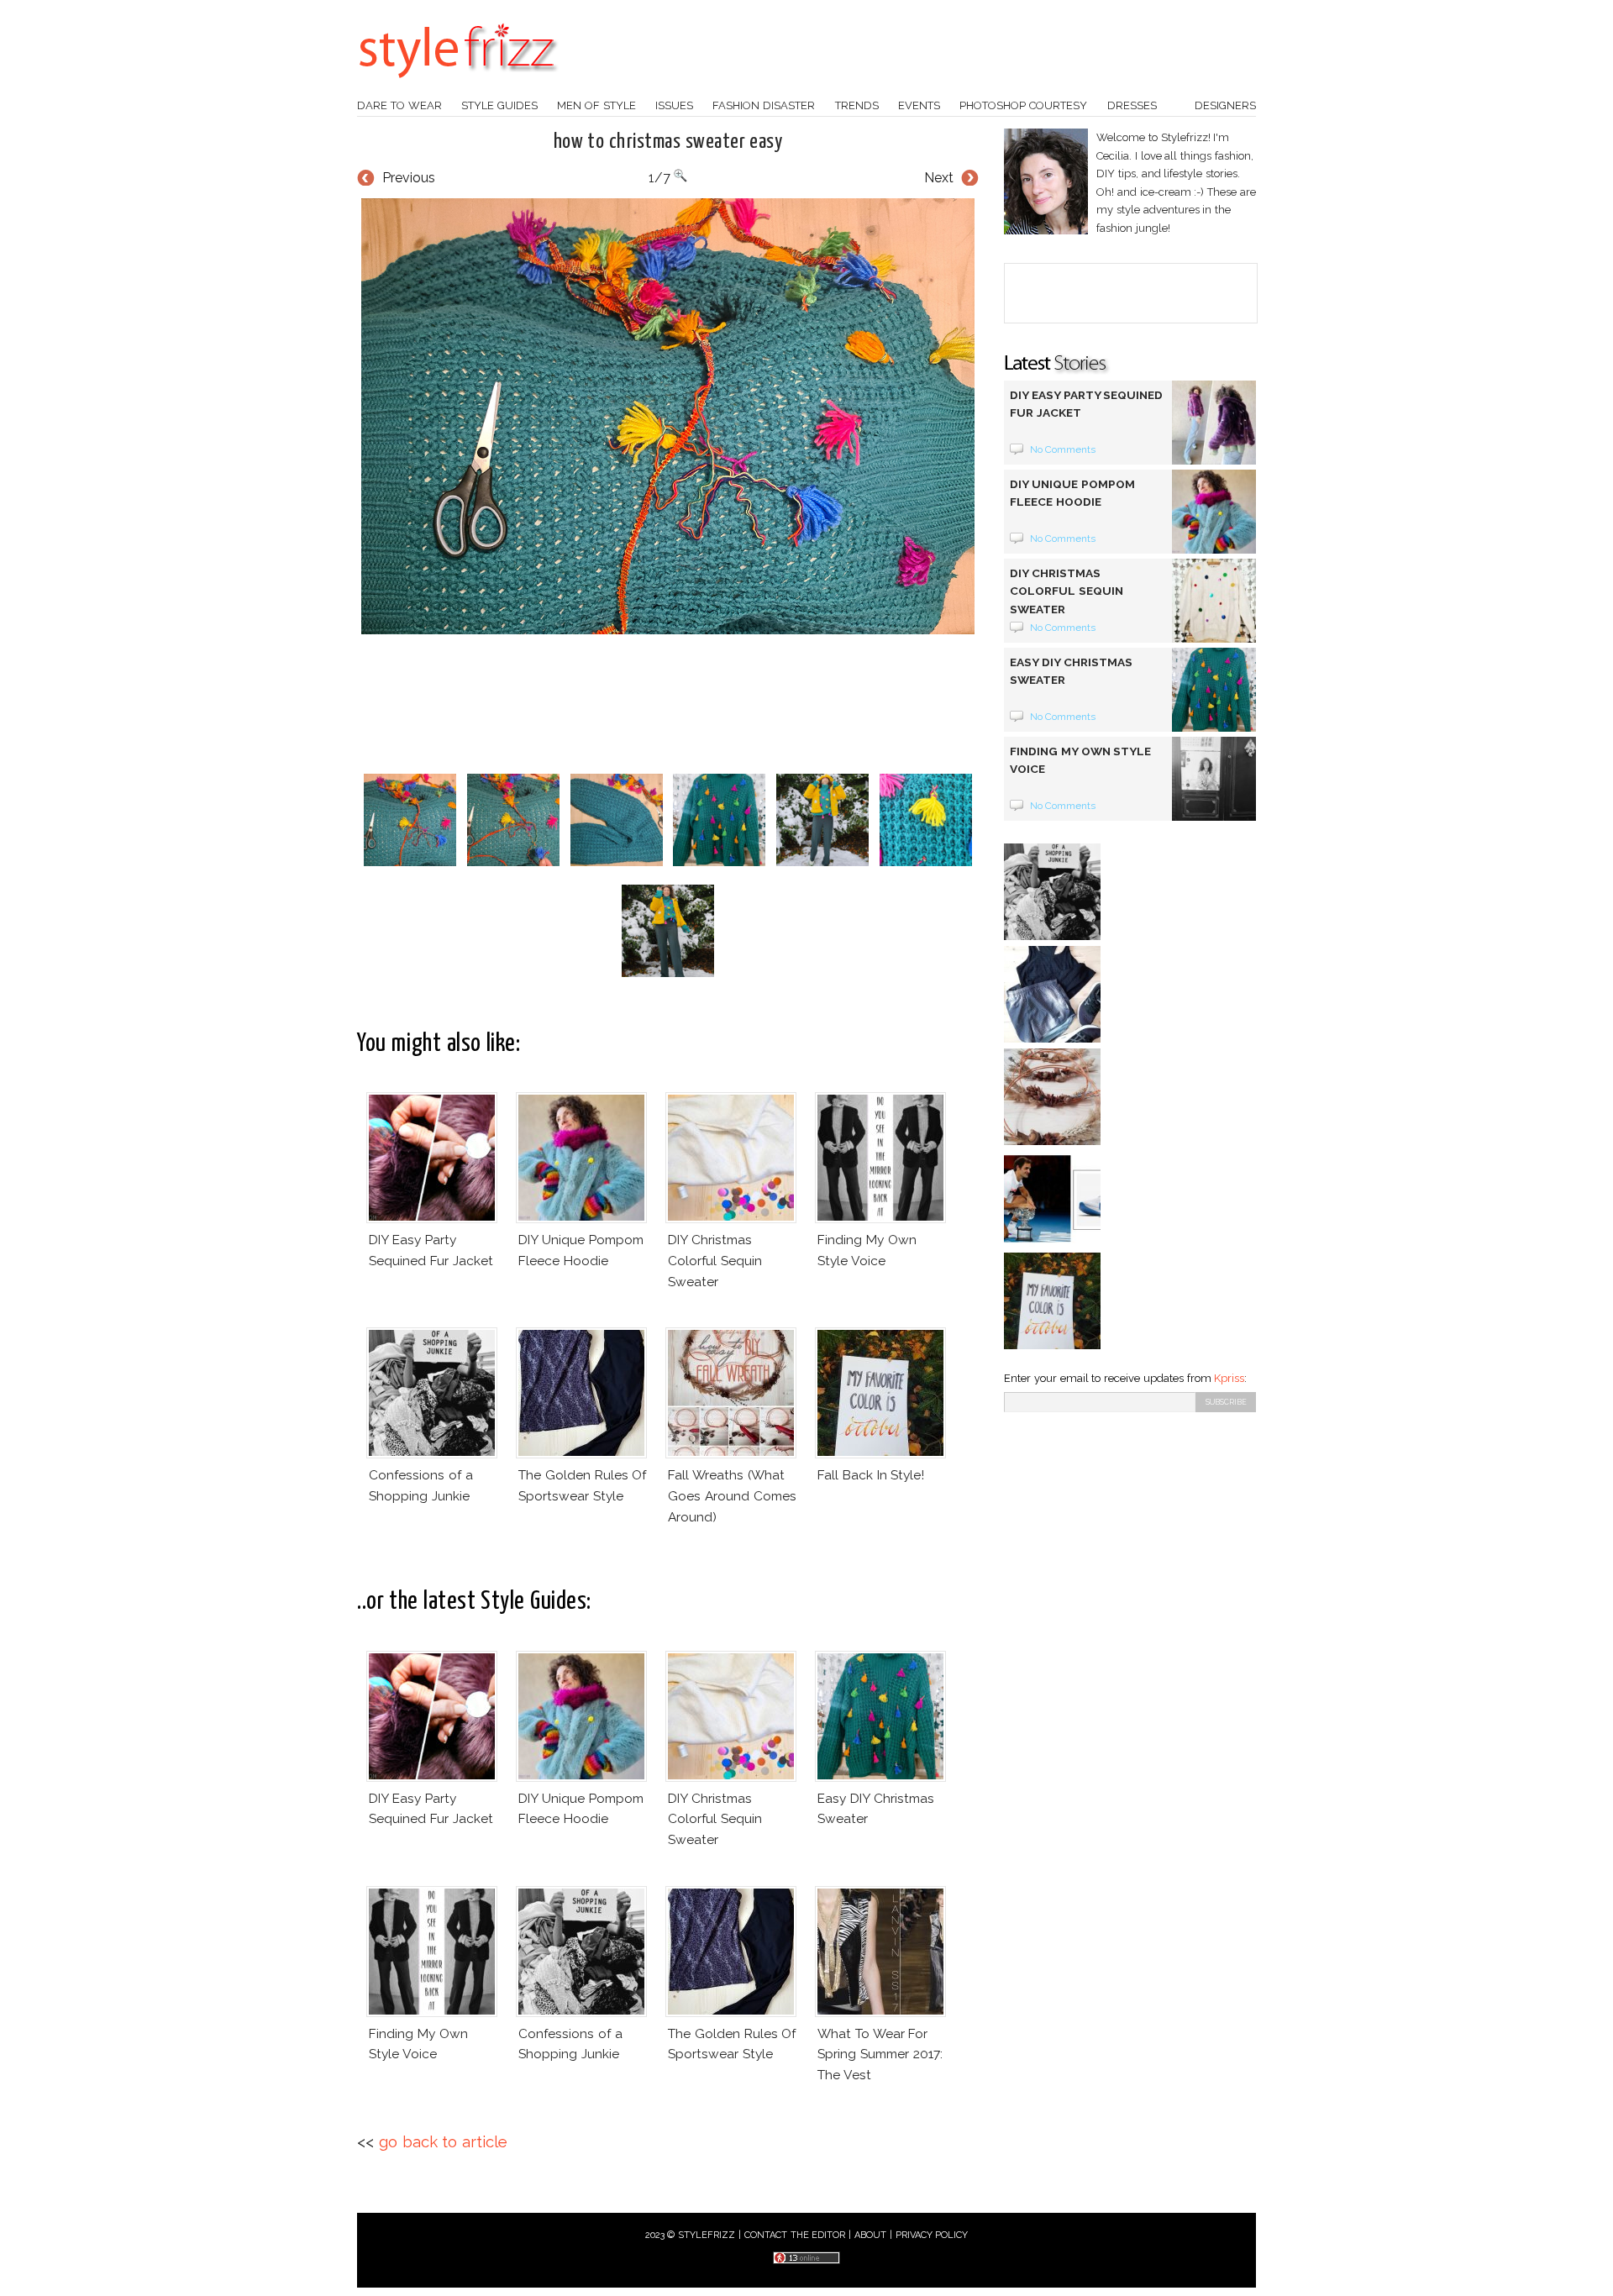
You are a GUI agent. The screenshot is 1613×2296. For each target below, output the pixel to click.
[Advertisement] (668, 704)
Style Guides (499, 105)
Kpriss (1229, 1378)
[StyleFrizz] (458, 87)
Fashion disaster (764, 105)
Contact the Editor (795, 2235)
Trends (857, 105)
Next (939, 178)
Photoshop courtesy (1023, 105)
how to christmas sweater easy (668, 142)
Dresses (1132, 105)
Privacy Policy (932, 2235)
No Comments (1063, 449)
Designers (1225, 105)
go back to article (443, 2142)
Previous (409, 178)
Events (919, 105)
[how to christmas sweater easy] (668, 416)
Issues (674, 105)
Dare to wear (399, 105)
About (870, 2235)
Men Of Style (596, 105)
